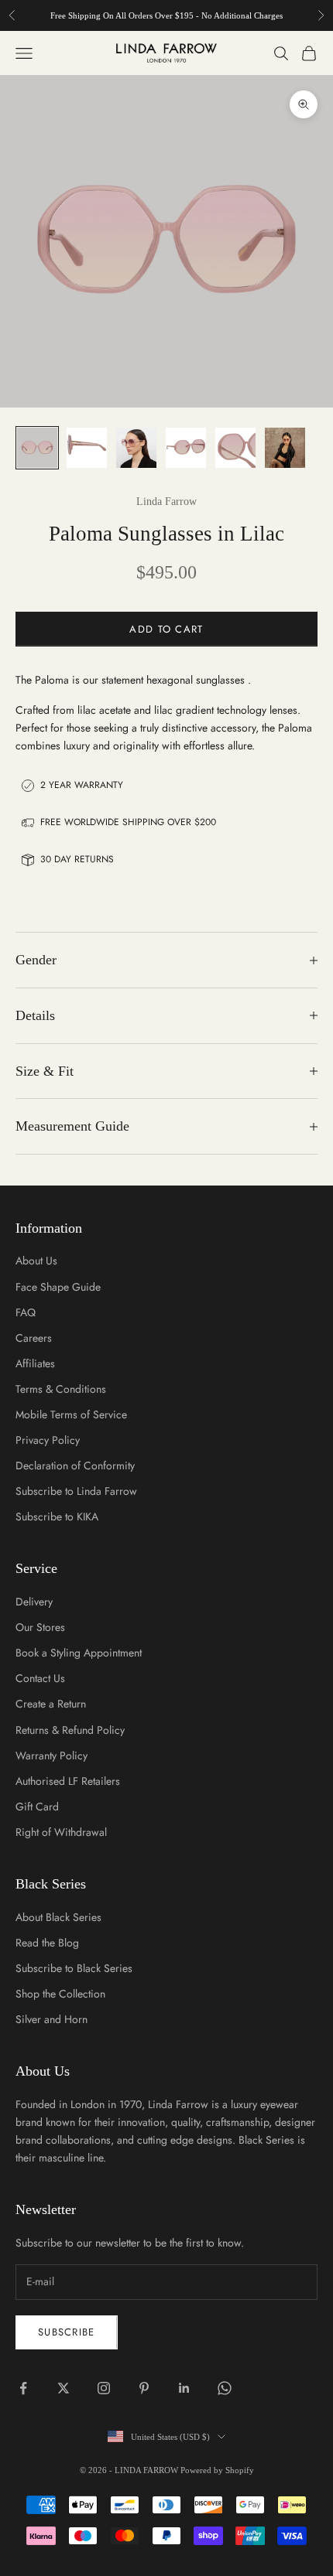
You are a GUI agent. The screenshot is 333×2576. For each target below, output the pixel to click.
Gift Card (37, 1807)
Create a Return (51, 1704)
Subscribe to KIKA (57, 1517)
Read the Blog (47, 1943)
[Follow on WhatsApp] (225, 2388)
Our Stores (40, 1627)
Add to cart (166, 629)
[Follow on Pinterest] (144, 2388)
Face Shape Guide (58, 1287)
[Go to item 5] (235, 448)
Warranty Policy (51, 1755)
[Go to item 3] (136, 448)
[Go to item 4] (186, 448)
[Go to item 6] (285, 448)
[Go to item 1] (37, 448)
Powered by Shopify (217, 2470)
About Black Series (58, 1917)
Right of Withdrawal (61, 1832)
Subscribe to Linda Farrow (76, 1491)
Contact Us (40, 1678)
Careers (34, 1338)
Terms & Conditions (61, 1389)
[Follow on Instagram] (104, 2388)
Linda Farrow (166, 502)
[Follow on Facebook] (23, 2388)
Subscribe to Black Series (74, 1968)
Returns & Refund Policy (70, 1730)
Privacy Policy (48, 1440)
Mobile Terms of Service (71, 1414)
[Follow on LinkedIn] (184, 2388)
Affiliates (35, 1363)
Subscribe (67, 2332)
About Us (36, 1261)
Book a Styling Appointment (79, 1653)
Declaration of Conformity (75, 1465)
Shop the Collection (60, 1994)
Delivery (34, 1602)
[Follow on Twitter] (64, 2388)
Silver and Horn (51, 2019)
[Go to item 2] (87, 448)
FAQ (26, 1312)
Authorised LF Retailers (68, 1781)
